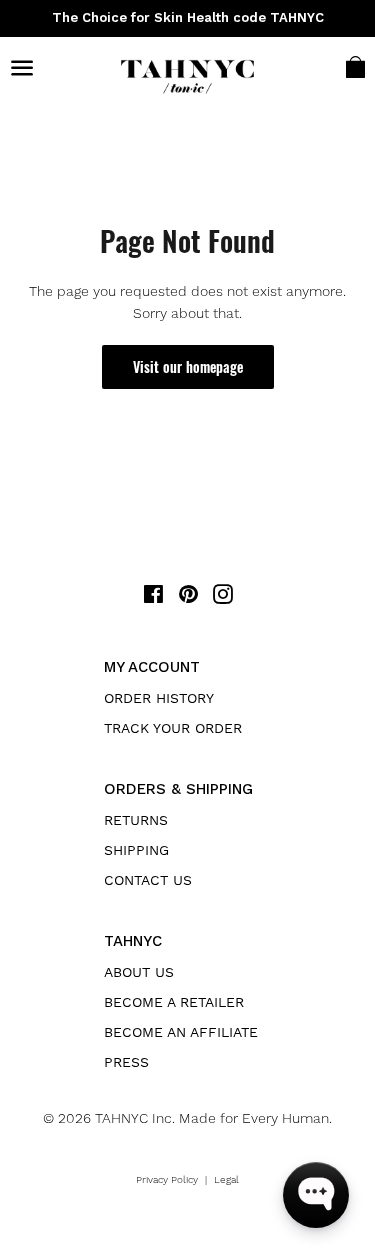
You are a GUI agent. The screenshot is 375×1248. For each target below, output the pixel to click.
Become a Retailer (174, 1002)
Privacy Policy (167, 1179)
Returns (136, 820)
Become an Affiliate (181, 1032)
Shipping (136, 850)
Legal (226, 1179)
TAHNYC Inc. (135, 1118)
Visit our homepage (188, 366)
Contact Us (148, 880)
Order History (159, 698)
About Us (139, 972)
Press (126, 1062)
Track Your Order (173, 728)
